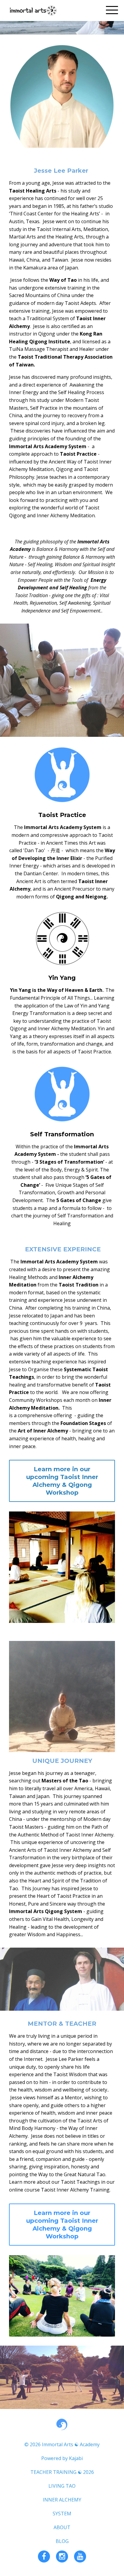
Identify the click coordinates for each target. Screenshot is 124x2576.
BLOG (62, 2541)
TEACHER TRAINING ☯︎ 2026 (62, 2472)
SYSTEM (62, 2514)
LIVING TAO (62, 2486)
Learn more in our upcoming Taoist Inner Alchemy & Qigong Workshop (62, 1481)
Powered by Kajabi (62, 2458)
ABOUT (62, 2527)
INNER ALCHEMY (62, 2500)
